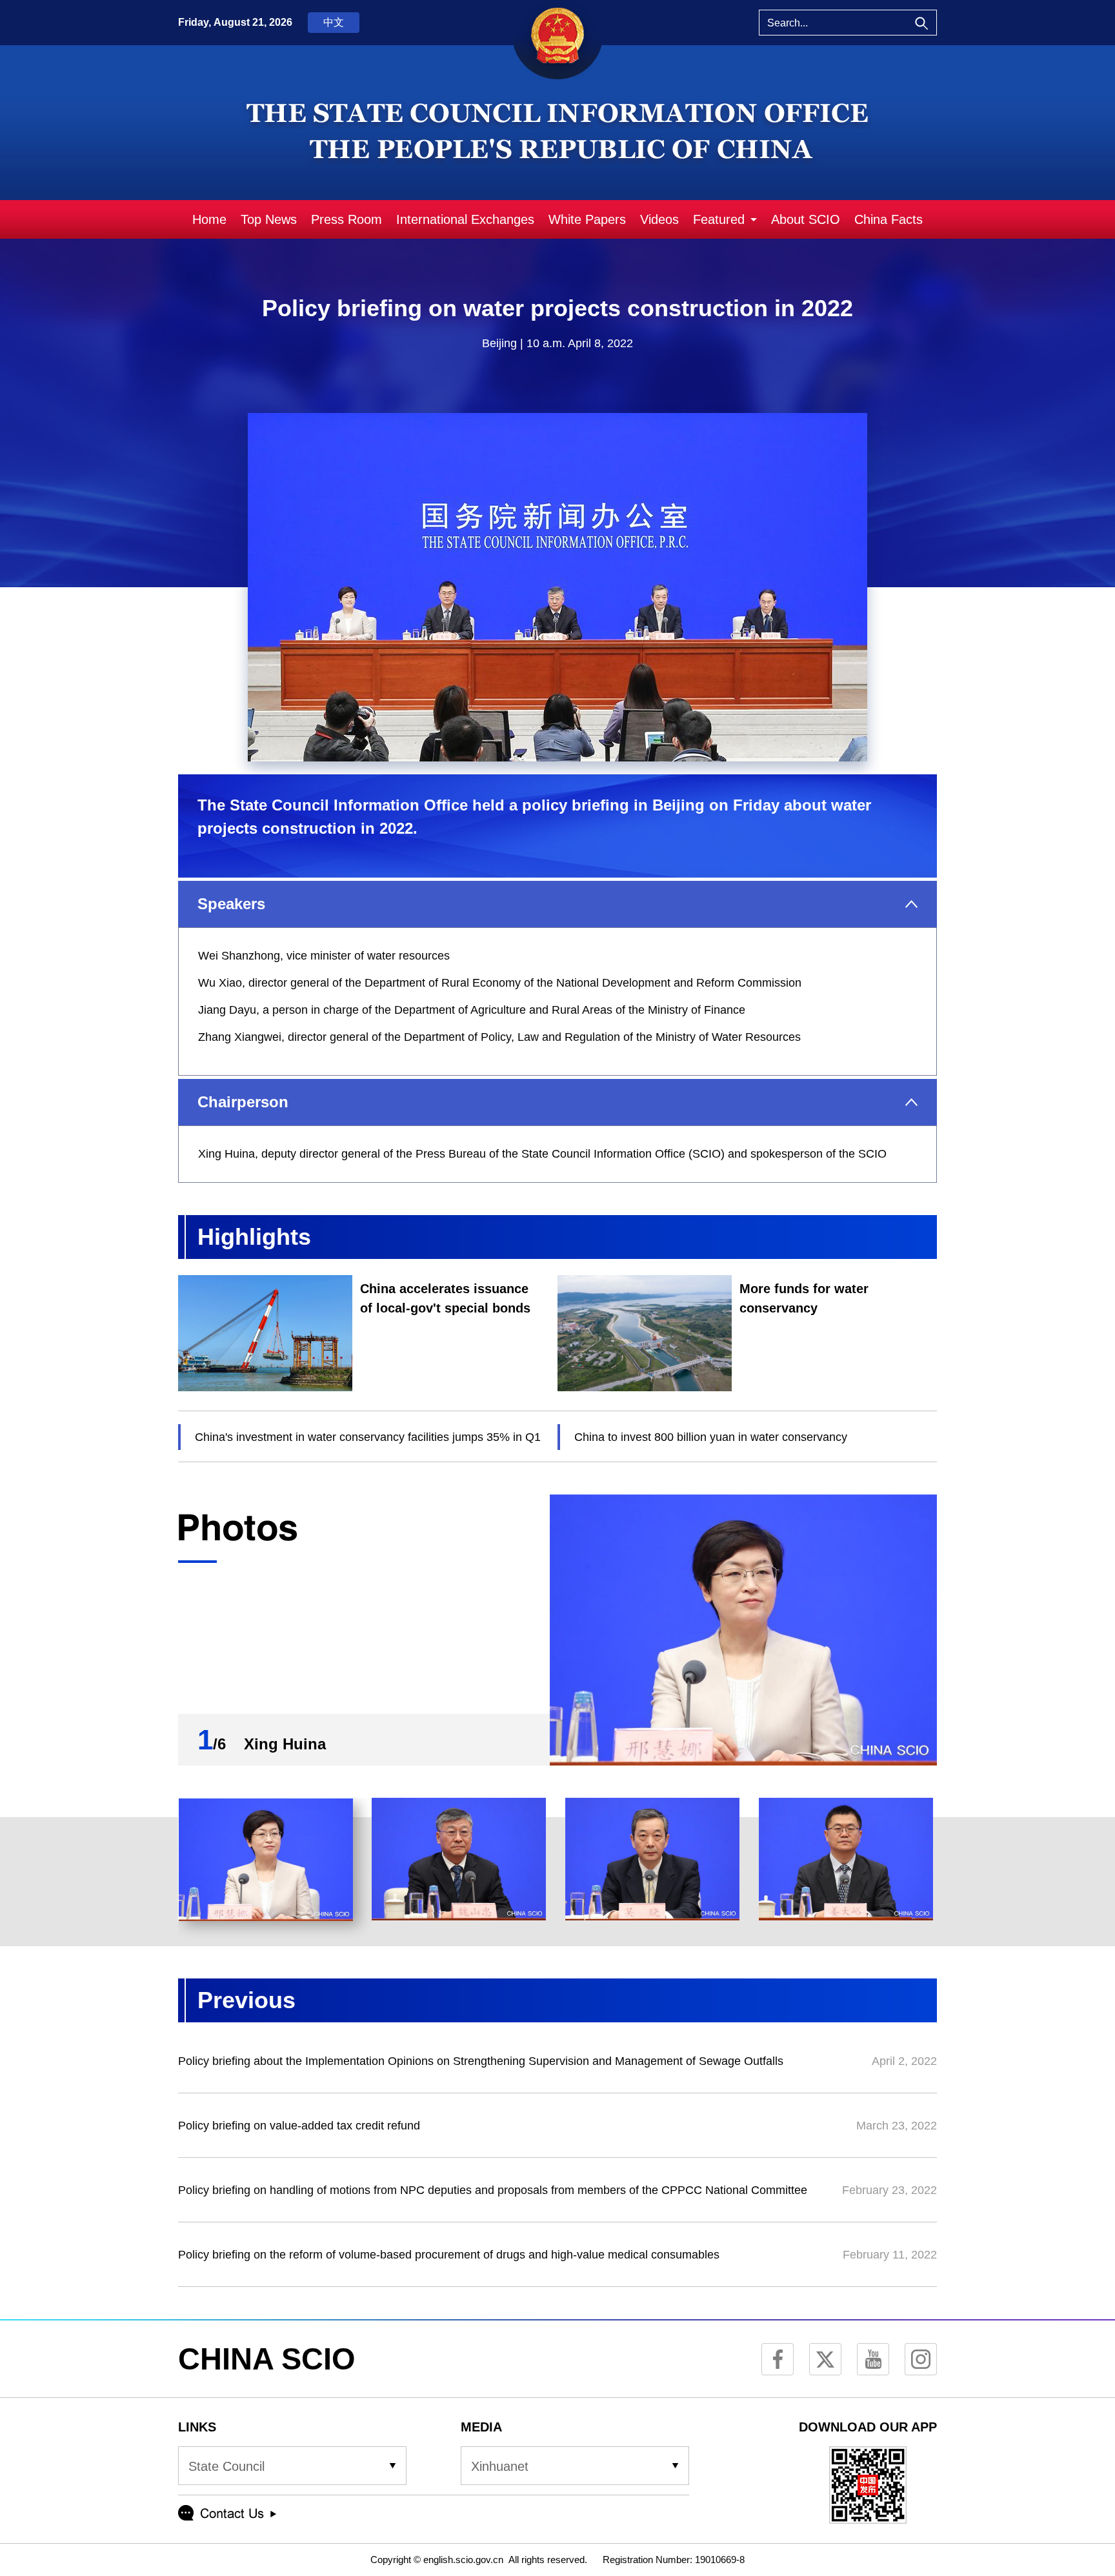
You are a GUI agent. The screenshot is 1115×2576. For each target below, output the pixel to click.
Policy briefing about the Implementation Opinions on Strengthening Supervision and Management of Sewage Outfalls (481, 2061)
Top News (269, 219)
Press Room (347, 219)
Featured (719, 219)
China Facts (889, 219)
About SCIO (806, 219)
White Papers (587, 219)
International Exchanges (465, 219)
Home (209, 219)
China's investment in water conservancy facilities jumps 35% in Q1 (368, 1437)
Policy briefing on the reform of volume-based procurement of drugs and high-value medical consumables (449, 2255)
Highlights (254, 1237)
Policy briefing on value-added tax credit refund (299, 2126)
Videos (659, 219)
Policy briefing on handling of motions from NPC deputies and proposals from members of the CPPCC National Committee (493, 2190)
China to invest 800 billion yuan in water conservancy (711, 1437)
